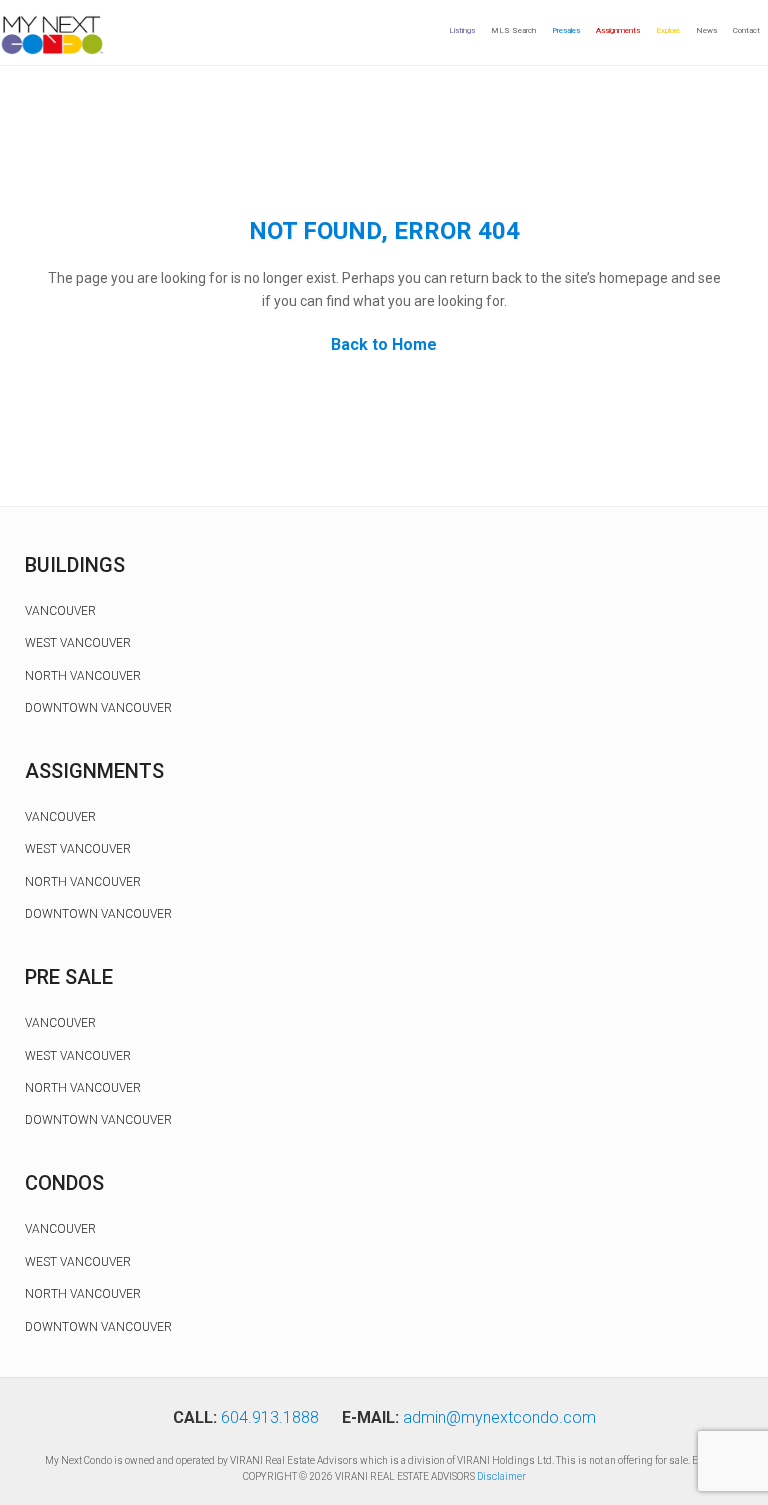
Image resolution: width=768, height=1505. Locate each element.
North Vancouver (83, 676)
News (706, 30)
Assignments (618, 30)
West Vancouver (78, 643)
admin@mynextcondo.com (499, 1417)
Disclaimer (501, 1476)
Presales (566, 30)
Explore (668, 30)
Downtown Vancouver (98, 708)
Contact (746, 30)
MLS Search (513, 30)
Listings (462, 30)
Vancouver (60, 611)
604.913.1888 (270, 1417)
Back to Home (384, 344)
